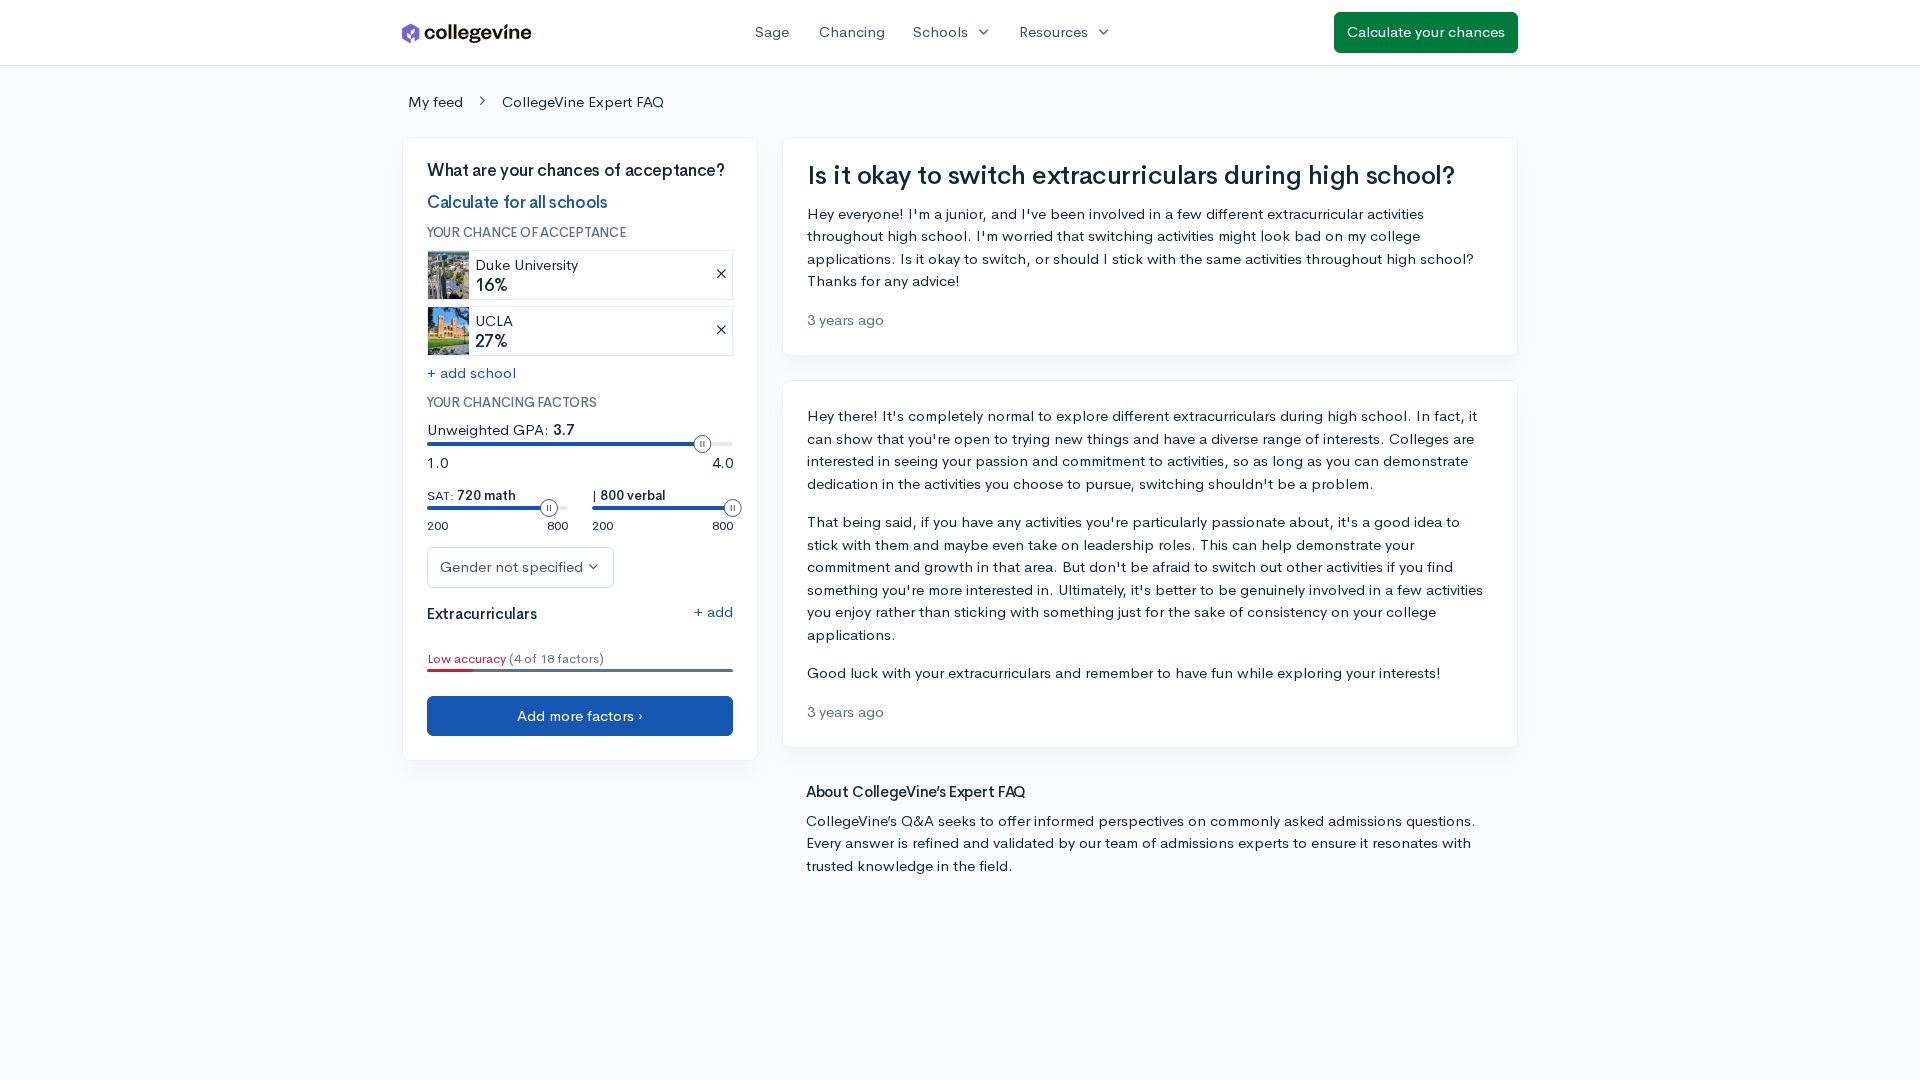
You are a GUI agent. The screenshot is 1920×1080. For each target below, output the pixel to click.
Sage (772, 31)
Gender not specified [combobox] (511, 566)
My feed (435, 101)
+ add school (471, 372)
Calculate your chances (1426, 31)
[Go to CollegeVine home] (467, 32)
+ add (713, 611)
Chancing (852, 31)
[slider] (702, 444)
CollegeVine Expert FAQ (583, 101)
